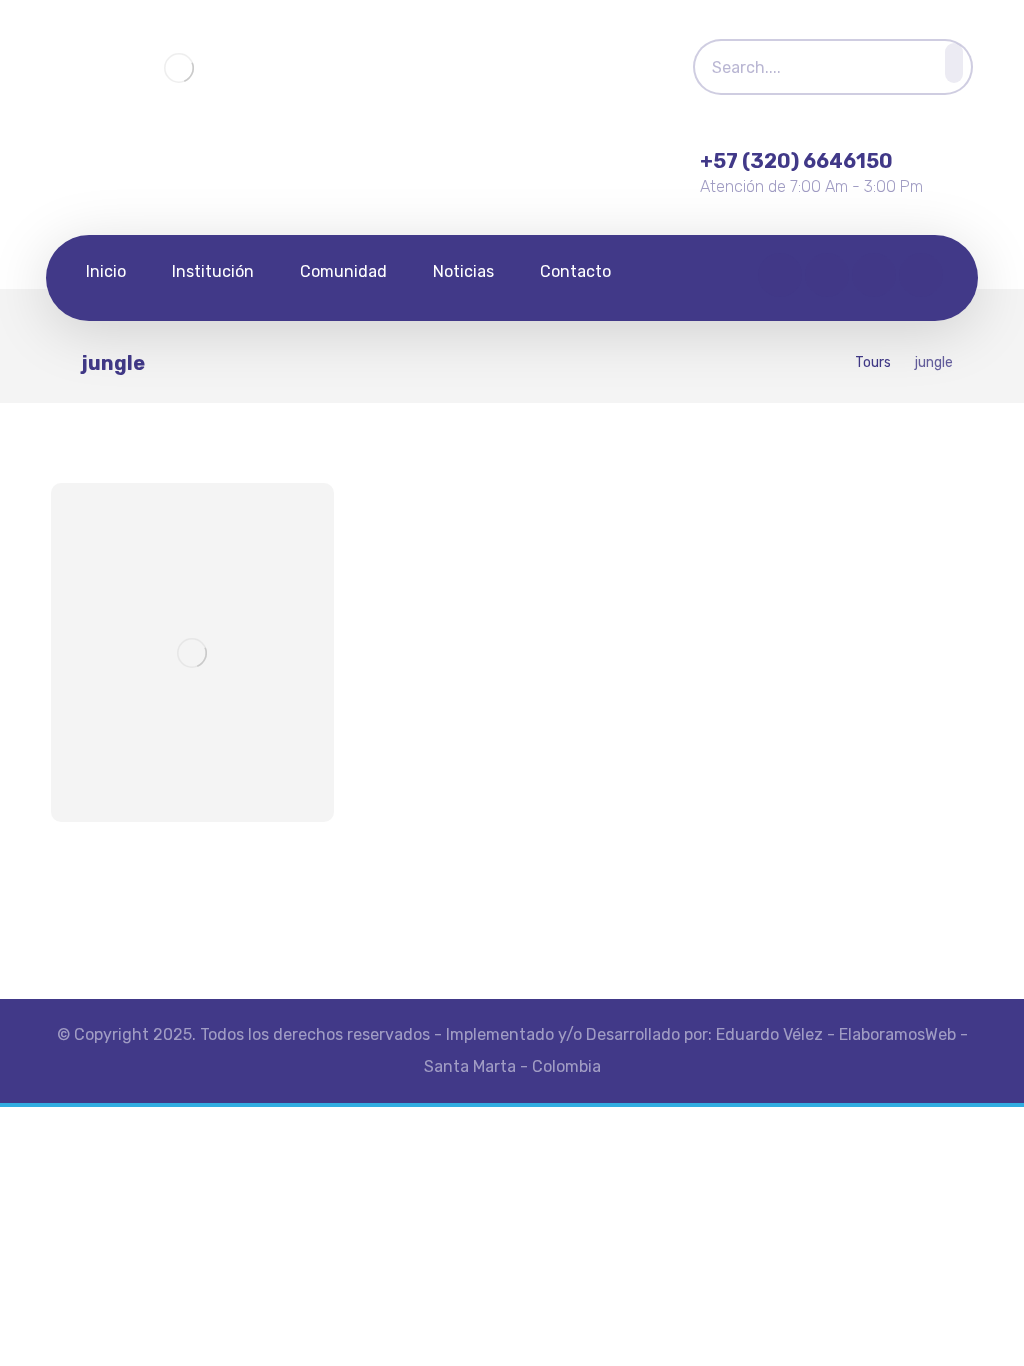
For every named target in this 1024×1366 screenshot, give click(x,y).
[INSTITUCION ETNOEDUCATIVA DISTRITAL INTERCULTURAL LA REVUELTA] (178, 68)
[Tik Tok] (874, 275)
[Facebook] (780, 275)
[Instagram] (827, 275)
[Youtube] (921, 275)
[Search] (948, 63)
